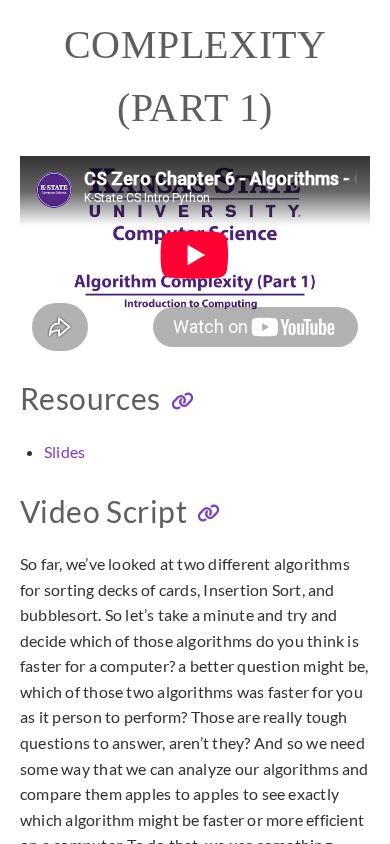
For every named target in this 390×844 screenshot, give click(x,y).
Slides (64, 451)
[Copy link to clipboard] (182, 401)
